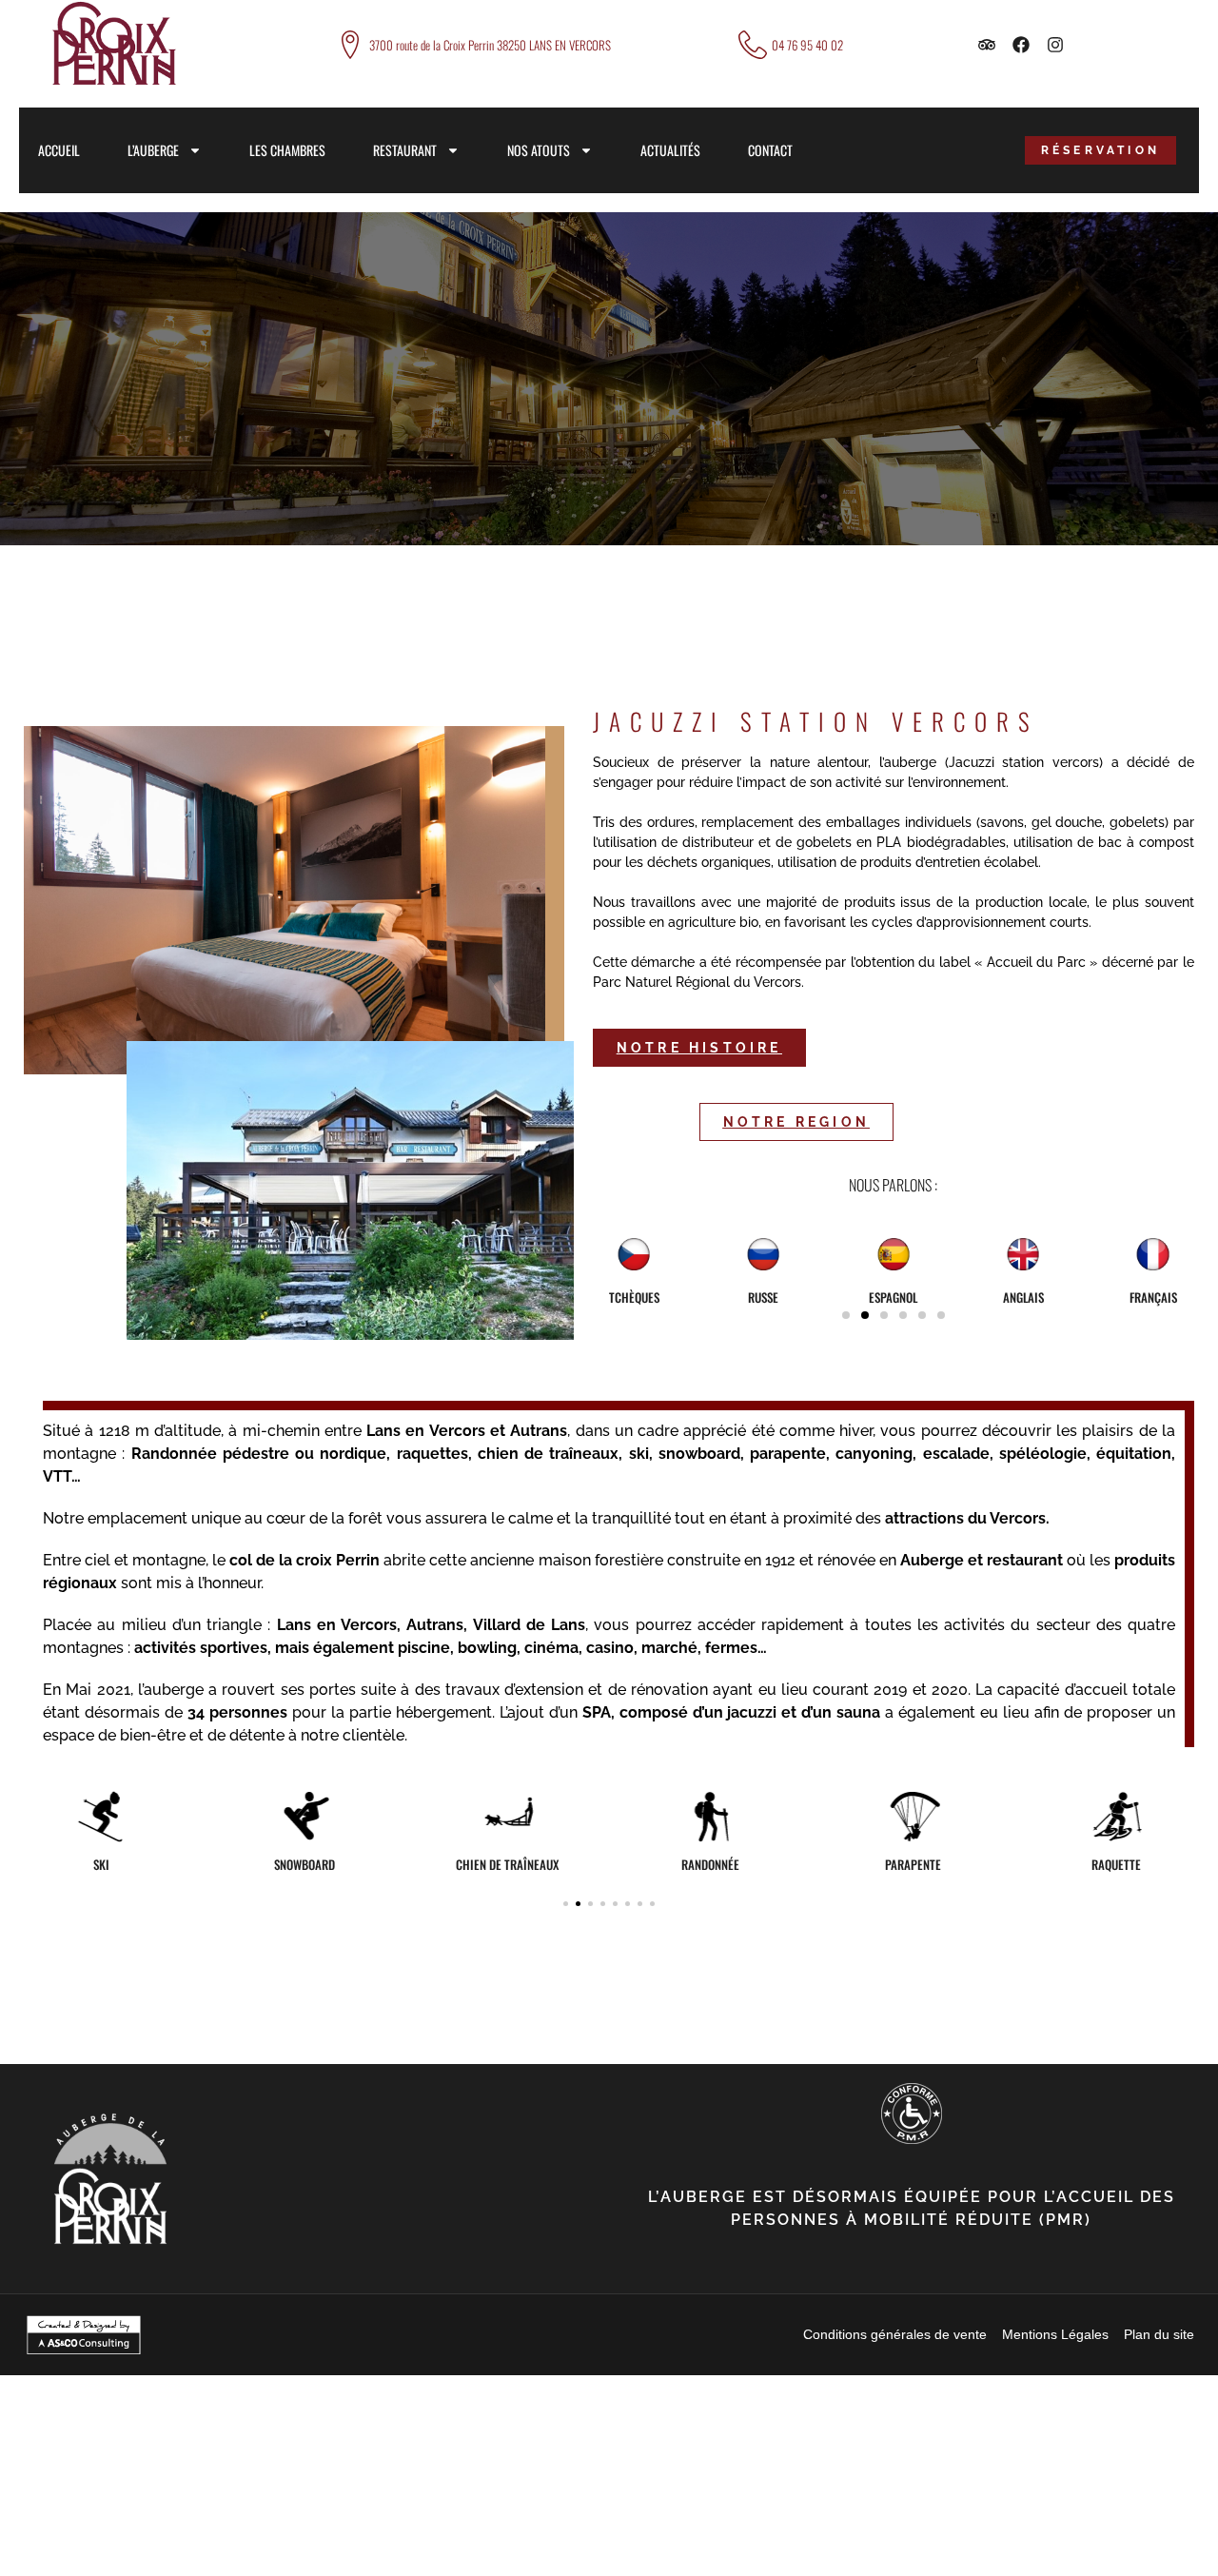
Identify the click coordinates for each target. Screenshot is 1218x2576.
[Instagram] (1055, 45)
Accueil (59, 150)
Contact (770, 150)
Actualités (670, 150)
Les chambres (287, 150)
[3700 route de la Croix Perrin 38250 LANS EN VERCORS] (350, 45)
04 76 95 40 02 (807, 45)
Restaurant (405, 150)
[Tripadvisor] (987, 45)
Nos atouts (539, 150)
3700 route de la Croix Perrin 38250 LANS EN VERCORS (490, 45)
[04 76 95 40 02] (753, 45)
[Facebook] (1021, 45)
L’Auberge (153, 150)
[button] (846, 1315)
